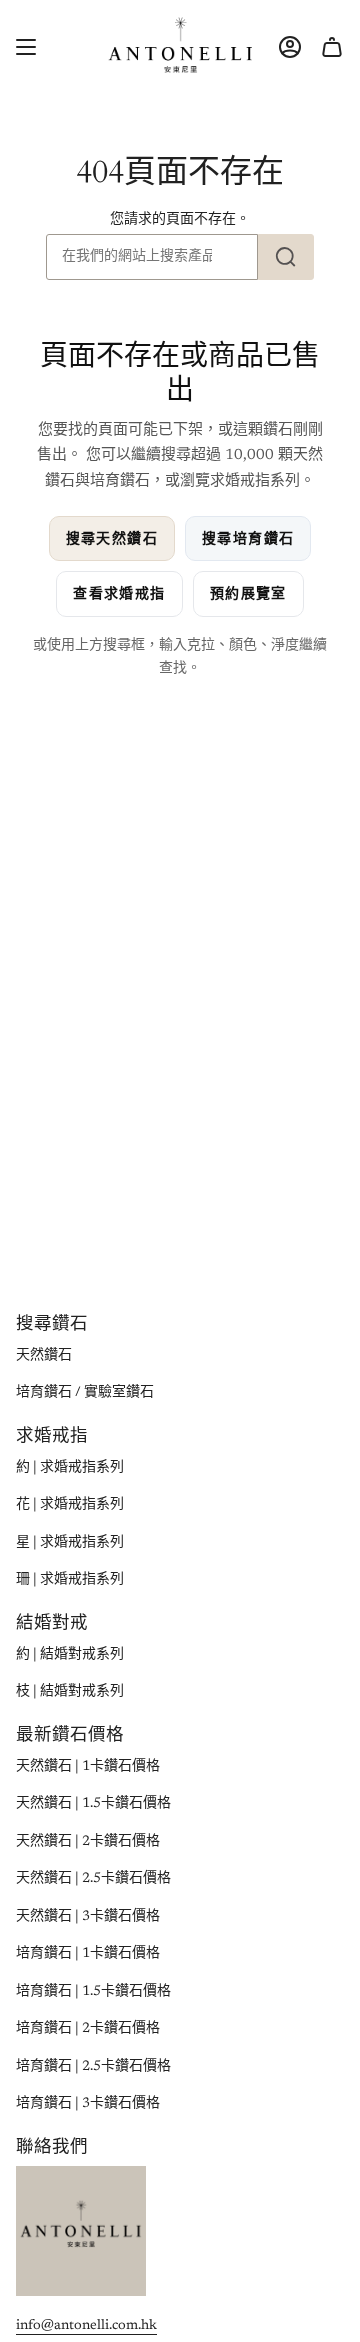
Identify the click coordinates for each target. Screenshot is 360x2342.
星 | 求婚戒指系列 (70, 1543)
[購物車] (332, 46)
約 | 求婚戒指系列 (70, 1468)
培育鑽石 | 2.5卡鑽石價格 (93, 2067)
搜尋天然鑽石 (112, 538)
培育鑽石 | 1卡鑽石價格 (88, 1954)
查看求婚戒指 (119, 593)
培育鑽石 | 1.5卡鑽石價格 (93, 1992)
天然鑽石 (44, 1356)
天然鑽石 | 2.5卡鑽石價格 (93, 1879)
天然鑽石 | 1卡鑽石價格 (88, 1767)
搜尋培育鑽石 (248, 538)
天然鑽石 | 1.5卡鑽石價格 (93, 1804)
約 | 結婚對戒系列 (70, 1655)
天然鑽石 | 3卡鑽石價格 (88, 1917)
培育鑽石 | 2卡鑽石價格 (88, 2029)
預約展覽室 (248, 593)
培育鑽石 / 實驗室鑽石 (85, 1393)
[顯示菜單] (26, 46)
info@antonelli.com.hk (86, 2326)
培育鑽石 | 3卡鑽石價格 (88, 2104)
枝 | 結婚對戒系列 (70, 1692)
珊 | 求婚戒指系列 (70, 1580)
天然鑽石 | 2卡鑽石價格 (88, 1842)
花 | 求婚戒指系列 (70, 1505)
